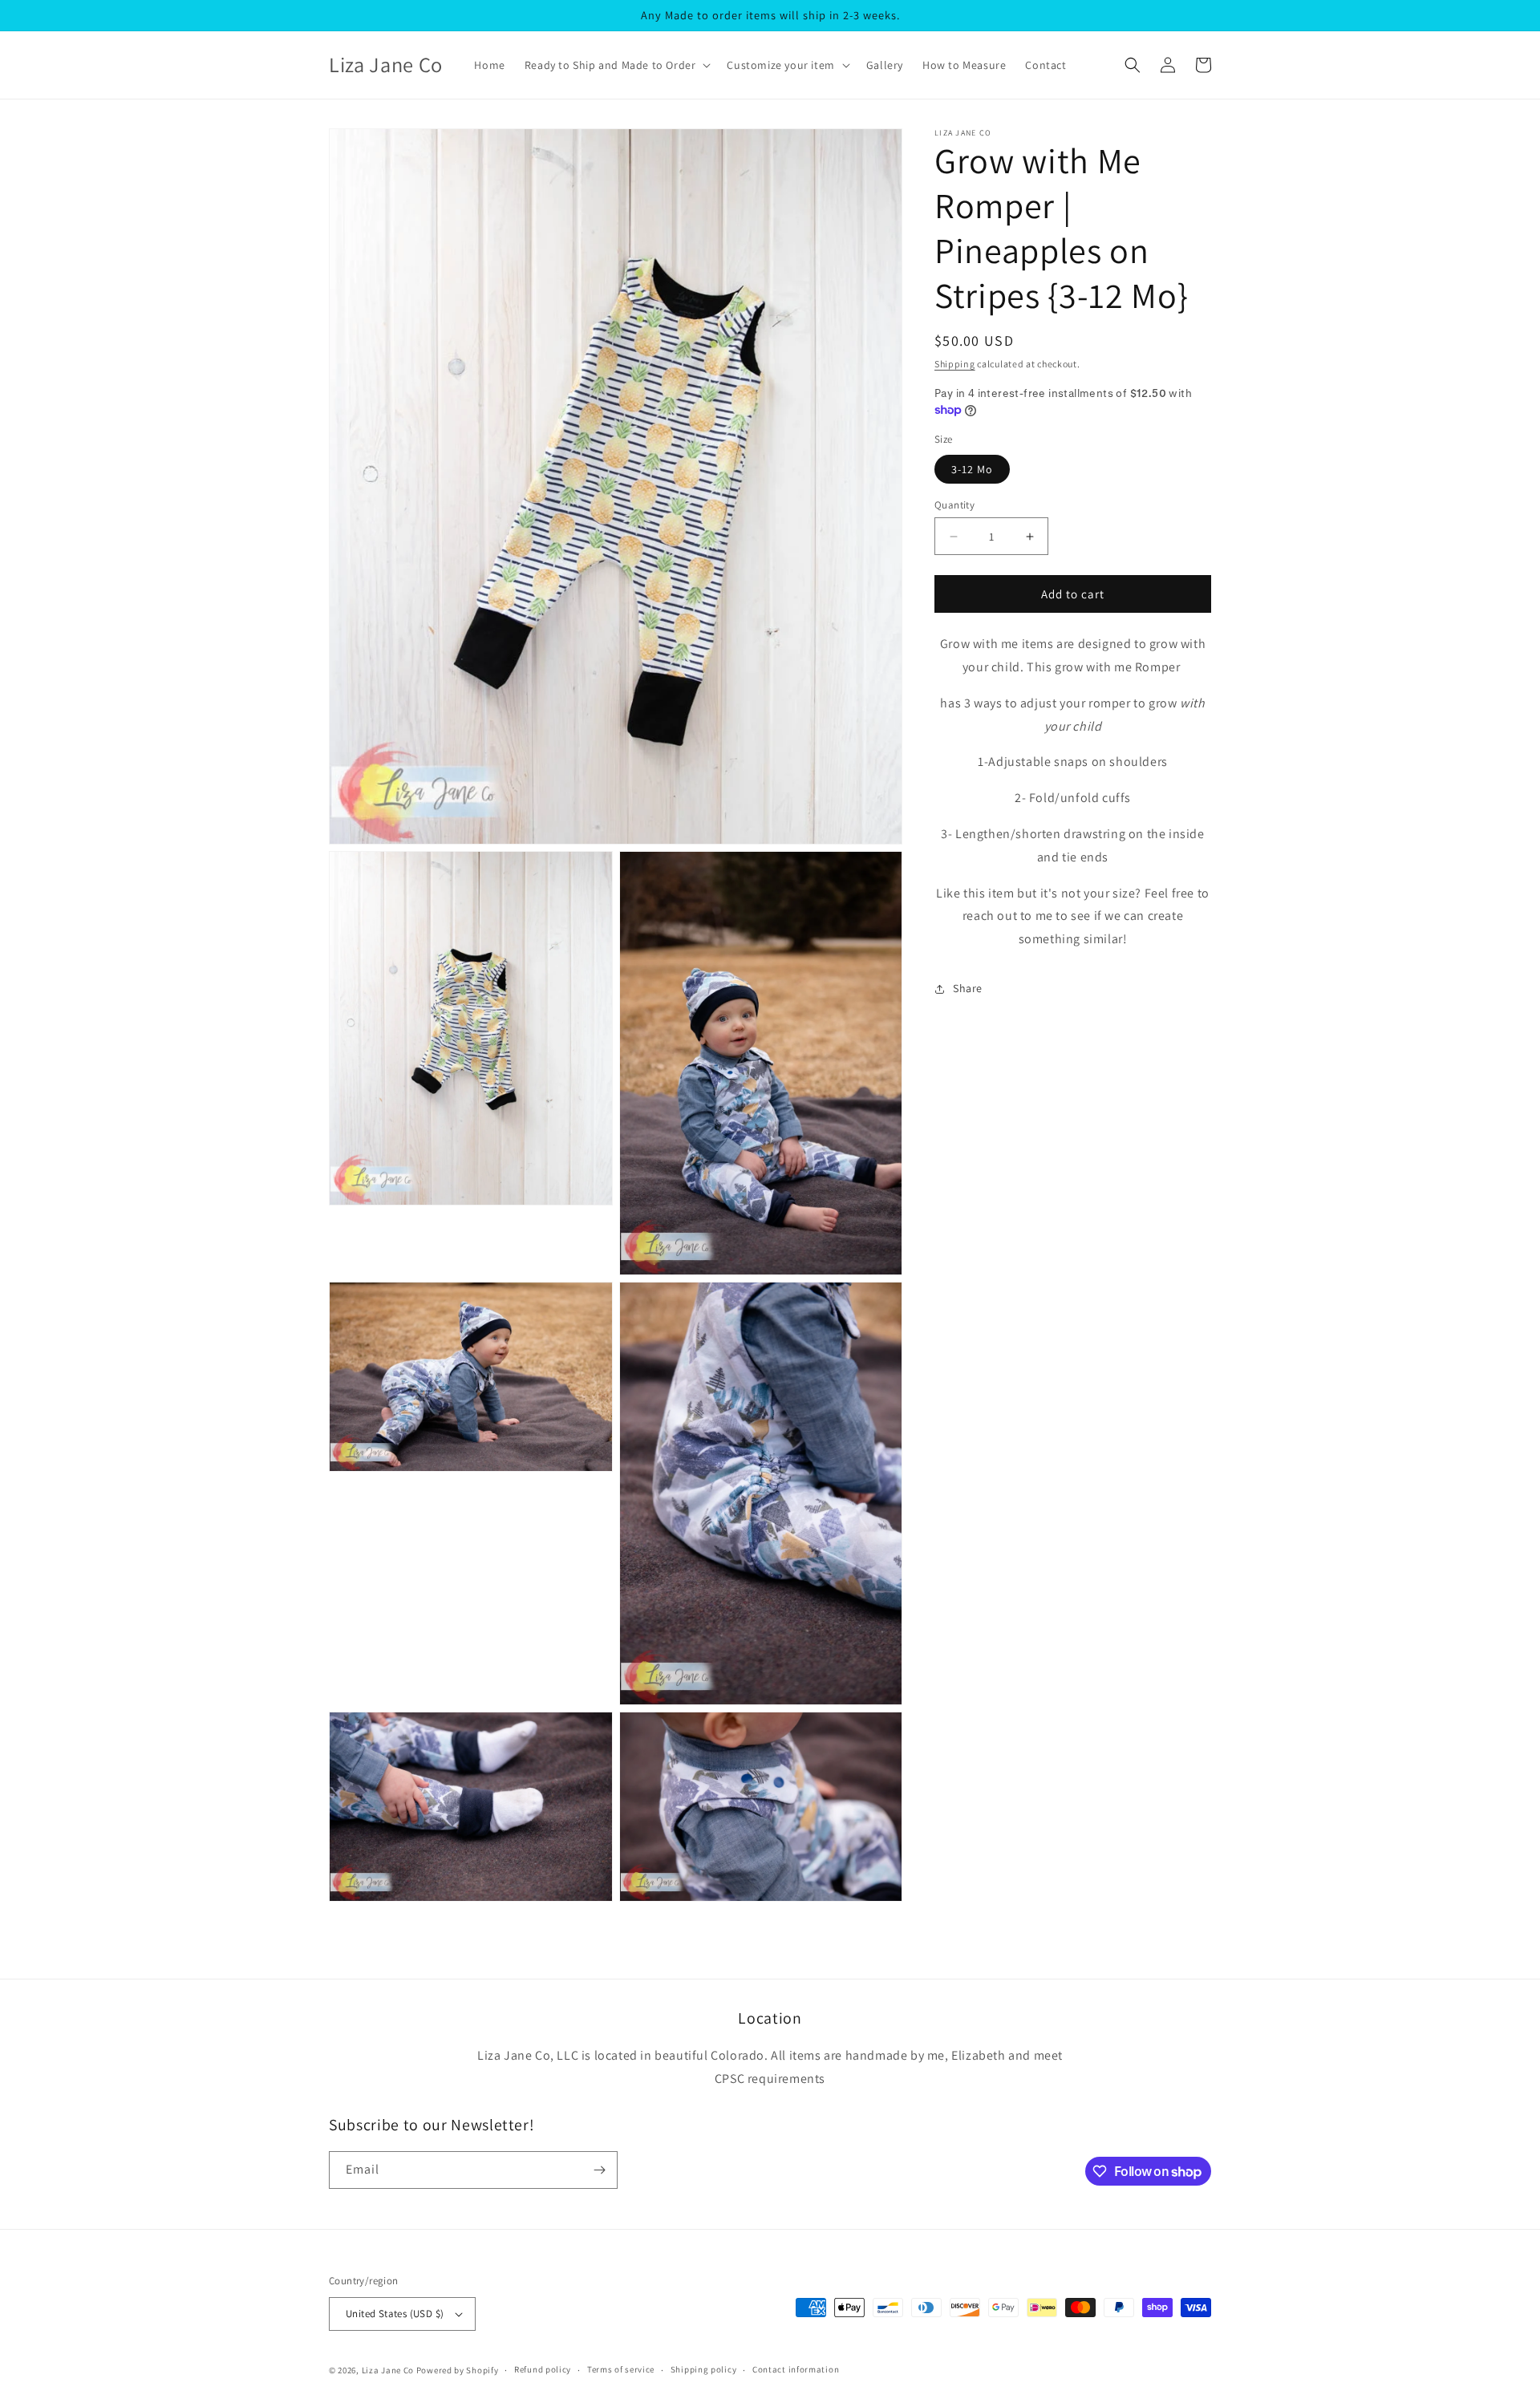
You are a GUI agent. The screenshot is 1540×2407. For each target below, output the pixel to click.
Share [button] (968, 988)
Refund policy (543, 2369)
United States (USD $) (395, 2314)
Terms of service (621, 2369)
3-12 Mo (972, 469)
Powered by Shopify (458, 2370)
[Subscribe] (599, 2170)
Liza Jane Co (388, 2370)
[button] (616, 65)
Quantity (954, 505)
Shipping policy (704, 2369)
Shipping (955, 364)
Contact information (796, 2369)
